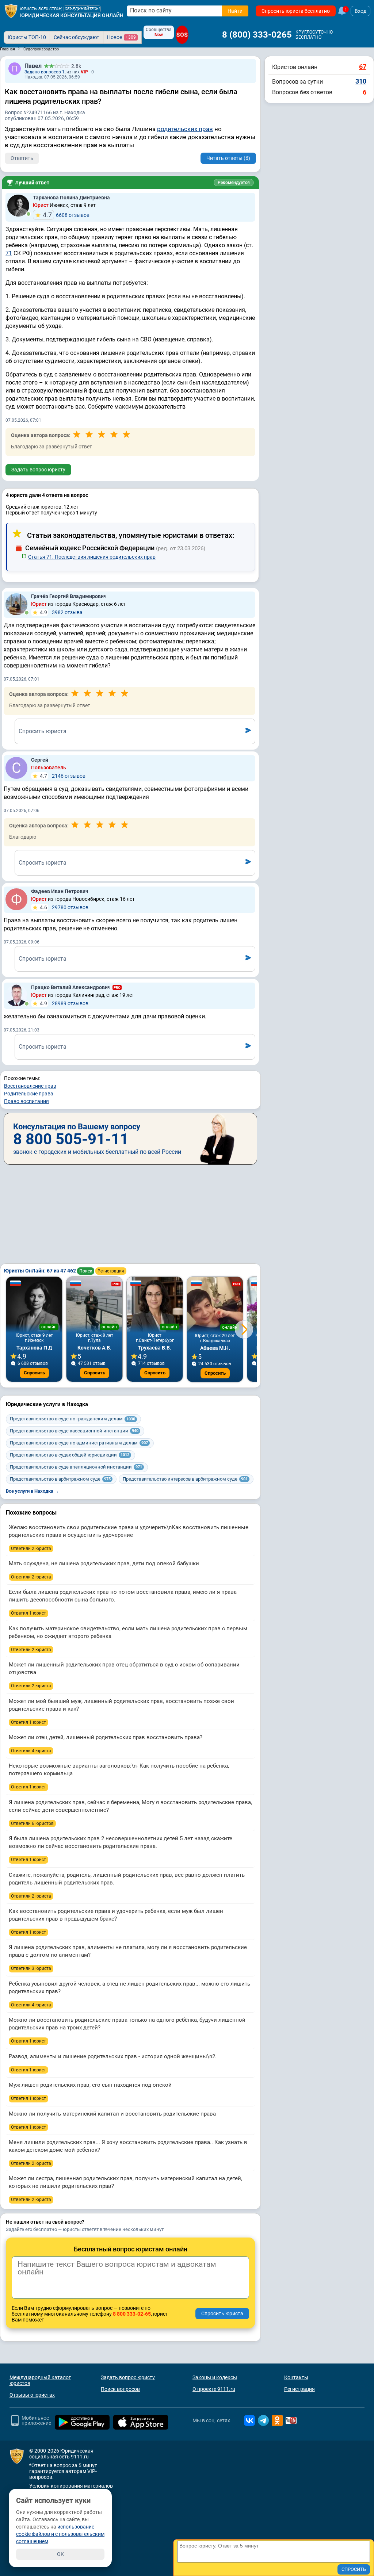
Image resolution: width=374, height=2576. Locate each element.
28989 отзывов (64, 1003)
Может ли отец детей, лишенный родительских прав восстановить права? (106, 1737)
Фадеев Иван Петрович (60, 891)
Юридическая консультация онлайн (72, 15)
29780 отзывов (64, 907)
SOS (182, 35)
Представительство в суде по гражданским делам (72, 1419)
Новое (121, 37)
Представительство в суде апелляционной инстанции (76, 1467)
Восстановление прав (30, 1086)
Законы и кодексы (215, 2377)
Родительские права (29, 1094)
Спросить (34, 1373)
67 (363, 67)
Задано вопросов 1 (45, 72)
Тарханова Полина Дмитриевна (71, 198)
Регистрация (111, 1271)
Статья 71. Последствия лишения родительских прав (92, 557)
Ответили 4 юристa (31, 1751)
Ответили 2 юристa (31, 1549)
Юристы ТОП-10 (27, 37)
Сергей (40, 760)
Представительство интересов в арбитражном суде (185, 1479)
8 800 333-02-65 (132, 2314)
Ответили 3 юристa (31, 1968)
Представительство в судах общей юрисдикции (70, 1455)
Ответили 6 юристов (32, 1823)
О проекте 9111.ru (214, 2389)
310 (361, 81)
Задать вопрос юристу (38, 470)
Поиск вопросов (120, 2389)
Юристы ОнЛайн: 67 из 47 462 (41, 1271)
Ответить (22, 158)
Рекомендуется (234, 183)
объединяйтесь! (82, 9)
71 (9, 253)
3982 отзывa (61, 612)
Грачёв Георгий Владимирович (69, 596)
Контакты (296, 2377)
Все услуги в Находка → (33, 1491)
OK (60, 2554)
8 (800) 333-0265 (257, 35)
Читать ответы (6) (228, 158)
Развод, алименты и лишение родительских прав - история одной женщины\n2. (113, 2056)
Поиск (86, 1271)
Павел (33, 66)
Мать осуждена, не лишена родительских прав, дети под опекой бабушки (104, 1563)
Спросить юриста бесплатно (296, 11)
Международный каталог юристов (40, 2380)
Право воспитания (26, 1101)
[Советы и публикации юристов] (11, 11)
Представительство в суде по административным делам (79, 1443)
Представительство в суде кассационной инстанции (74, 1431)
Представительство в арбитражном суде (60, 1479)
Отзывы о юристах (32, 2395)
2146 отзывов (63, 776)
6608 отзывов (66, 215)
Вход (360, 11)
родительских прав (185, 129)
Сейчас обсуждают (77, 37)
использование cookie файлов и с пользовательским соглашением (60, 2534)
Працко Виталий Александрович (71, 987)
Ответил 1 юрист (28, 1613)
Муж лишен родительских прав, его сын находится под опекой (90, 2085)
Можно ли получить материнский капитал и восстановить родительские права (112, 2114)
